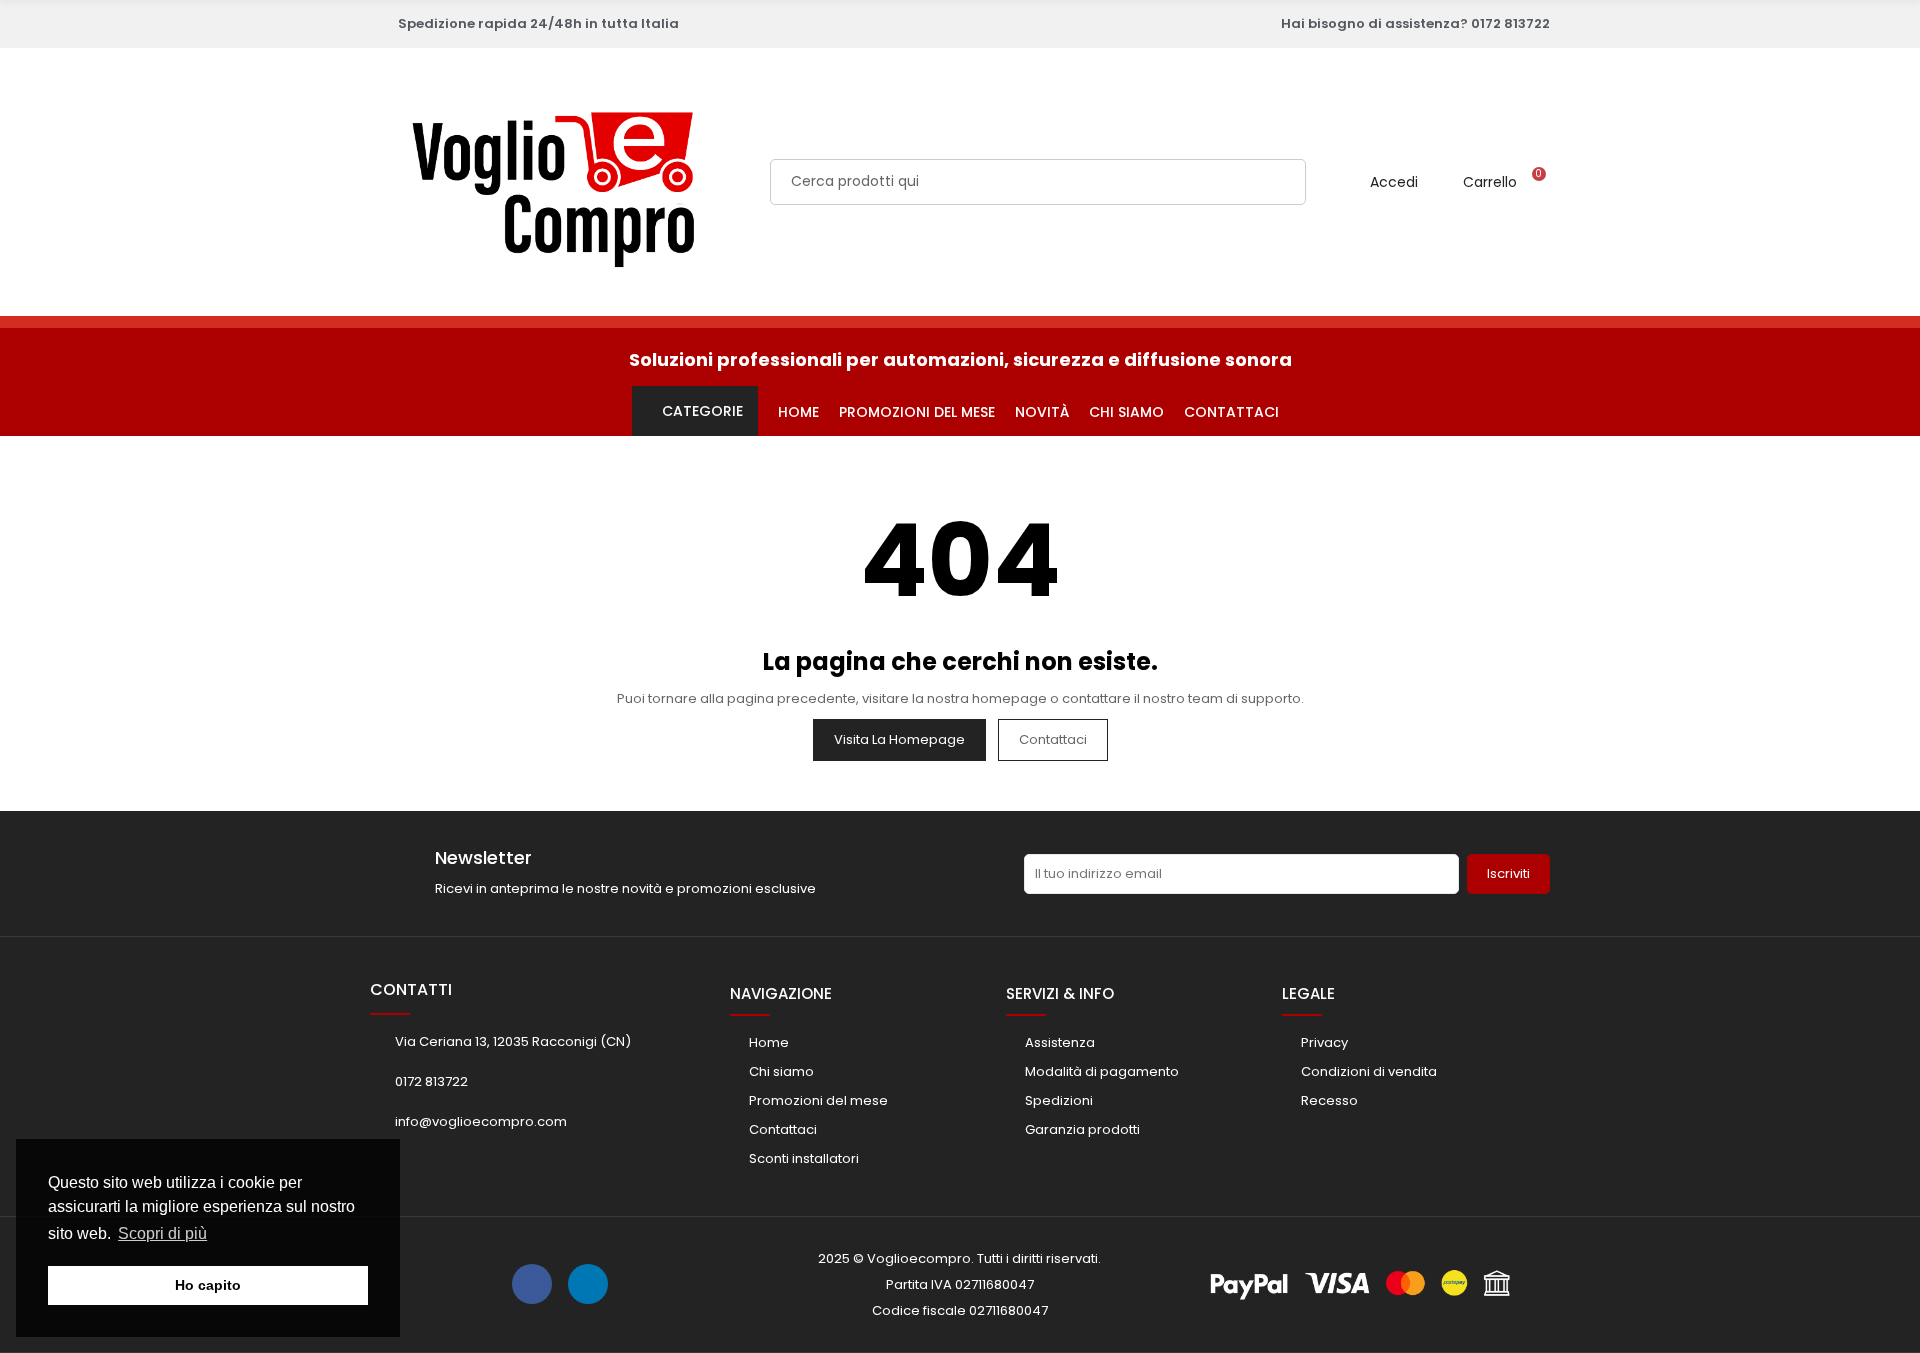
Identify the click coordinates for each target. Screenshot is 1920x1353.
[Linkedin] (588, 1284)
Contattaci (1053, 739)
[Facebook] (532, 1284)
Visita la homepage (899, 739)
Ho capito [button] (208, 1285)
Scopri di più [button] (162, 1233)
